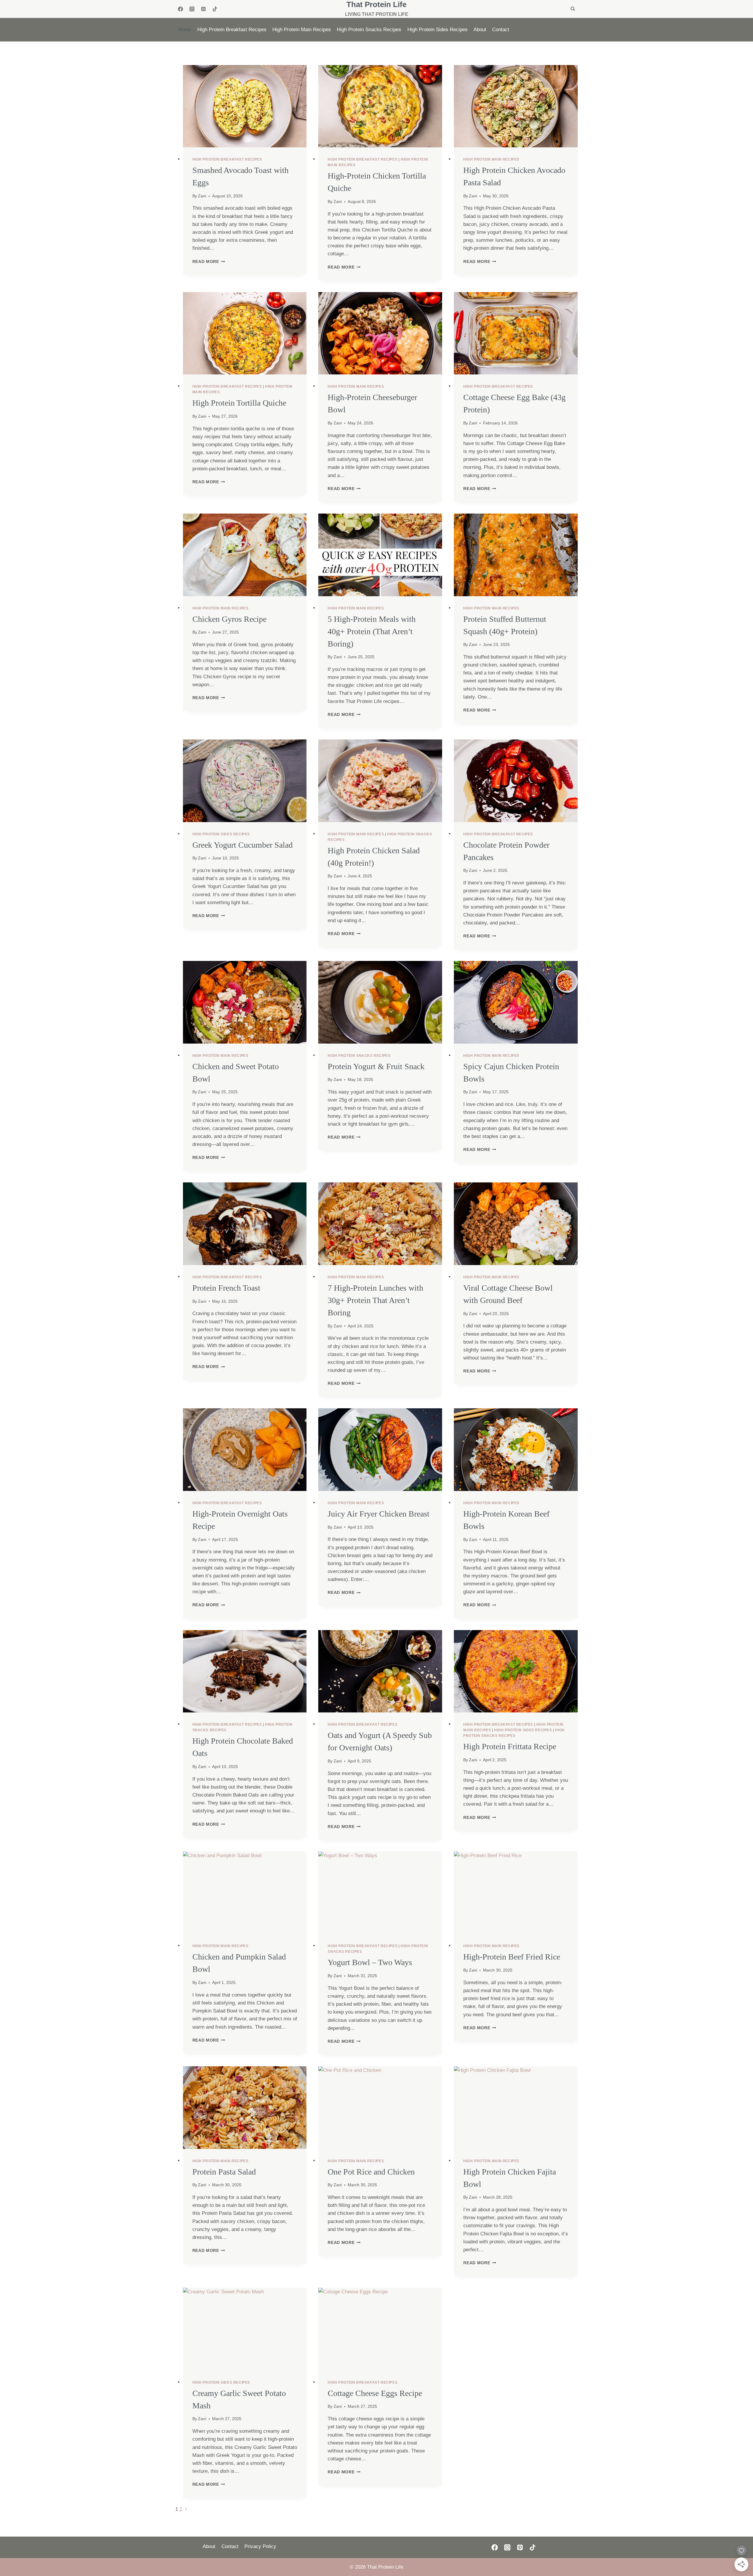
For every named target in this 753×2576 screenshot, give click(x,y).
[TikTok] (215, 9)
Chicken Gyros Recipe (229, 619)
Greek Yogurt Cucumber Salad (243, 845)
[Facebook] (180, 9)
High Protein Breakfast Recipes (232, 30)
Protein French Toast (226, 1288)
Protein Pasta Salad (224, 2172)
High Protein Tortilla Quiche (239, 403)
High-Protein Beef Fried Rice (512, 1957)
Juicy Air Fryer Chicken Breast (379, 1514)
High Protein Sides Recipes (438, 30)
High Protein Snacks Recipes (369, 30)
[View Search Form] (573, 9)
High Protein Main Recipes (302, 30)
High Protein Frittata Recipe (510, 1746)
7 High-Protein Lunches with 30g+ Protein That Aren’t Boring (375, 1300)
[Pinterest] (203, 9)
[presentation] (245, 106)
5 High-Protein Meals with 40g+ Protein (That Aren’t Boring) (372, 631)
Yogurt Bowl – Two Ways (370, 1962)
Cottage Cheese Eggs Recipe (375, 2393)
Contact (501, 30)
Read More (209, 262)
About (480, 30)
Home (185, 30)
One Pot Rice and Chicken (371, 2172)
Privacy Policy (260, 2546)
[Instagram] (192, 9)
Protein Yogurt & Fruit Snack (376, 1066)
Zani (202, 196)
